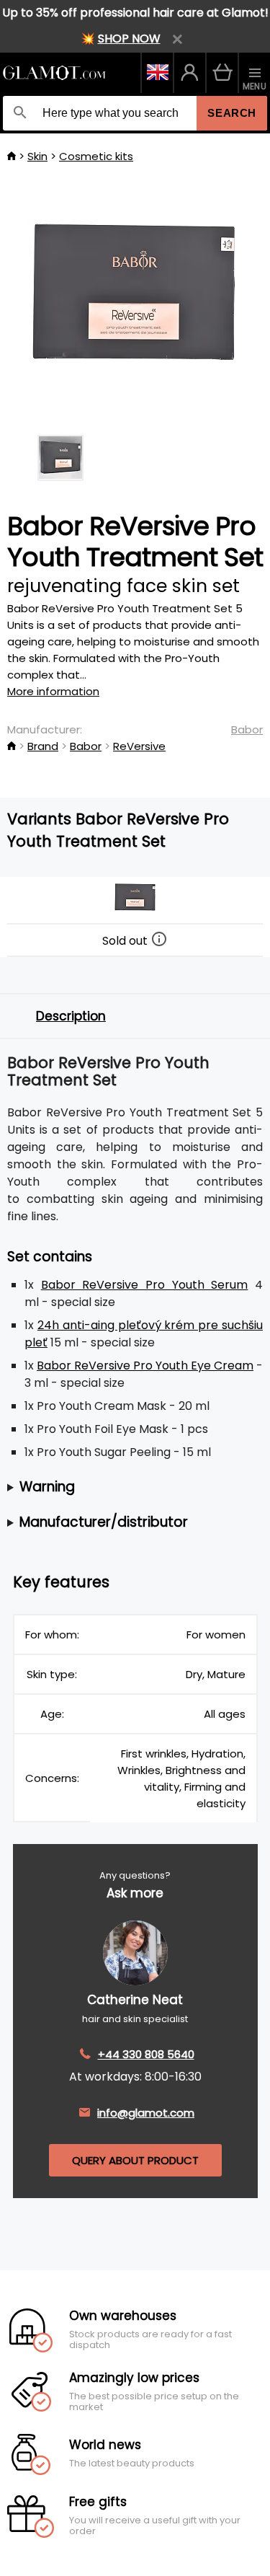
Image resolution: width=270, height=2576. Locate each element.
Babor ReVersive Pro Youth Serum (145, 1285)
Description (71, 1016)
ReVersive (139, 746)
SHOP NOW (129, 39)
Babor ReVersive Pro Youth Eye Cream (145, 1366)
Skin (37, 156)
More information (53, 691)
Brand (43, 746)
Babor (247, 729)
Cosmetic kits (96, 156)
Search (232, 113)
